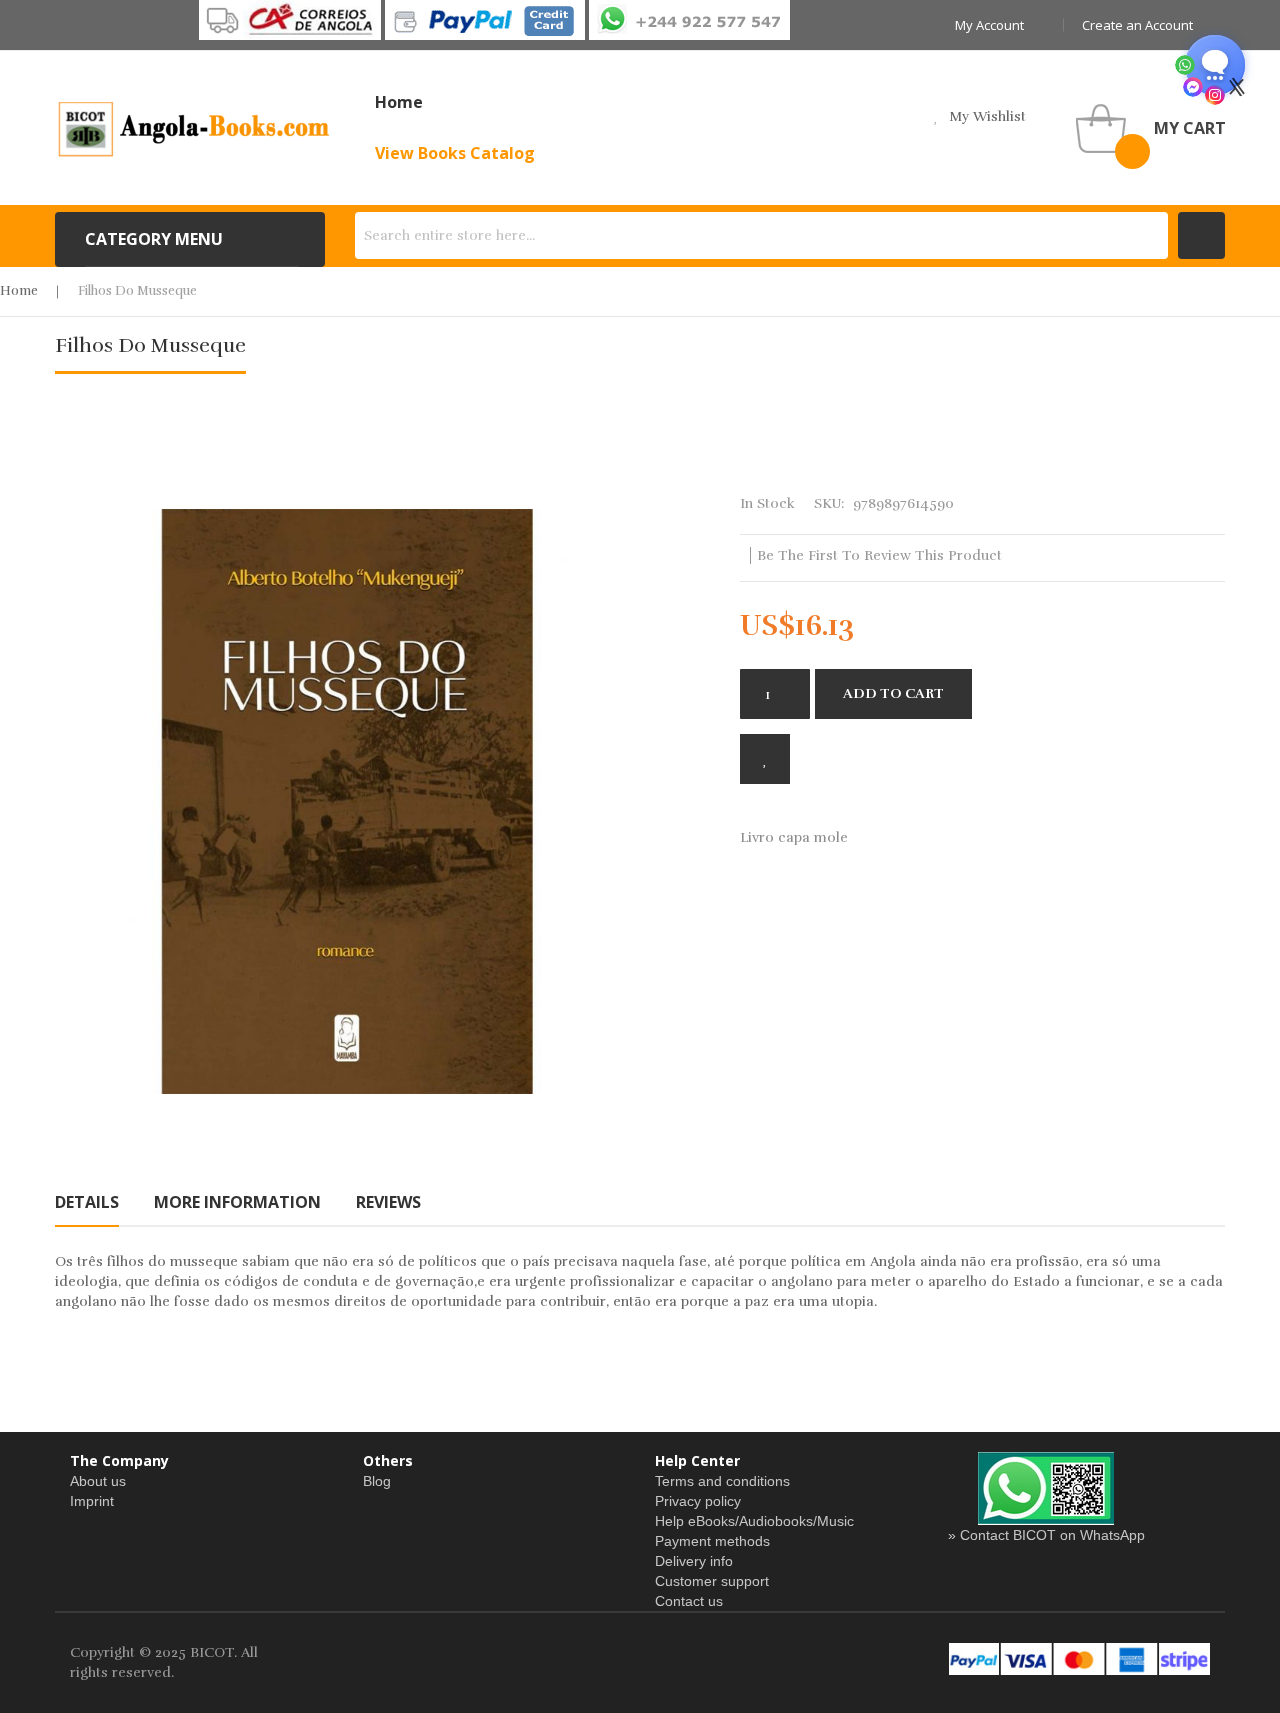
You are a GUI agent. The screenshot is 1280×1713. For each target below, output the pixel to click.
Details (87, 1202)
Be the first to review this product (879, 555)
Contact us (689, 1601)
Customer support (712, 1581)
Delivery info (694, 1561)
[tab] (87, 1202)
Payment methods (712, 1541)
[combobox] (761, 235)
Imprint (92, 1501)
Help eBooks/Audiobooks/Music (754, 1521)
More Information (237, 1202)
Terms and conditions (722, 1481)
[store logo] (195, 128)
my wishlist (987, 116)
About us (98, 1481)
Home (19, 291)
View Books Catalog (455, 153)
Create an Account (1137, 25)
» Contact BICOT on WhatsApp (1046, 1535)
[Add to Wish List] (765, 759)
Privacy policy (698, 1501)
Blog (377, 1481)
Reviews (388, 1202)
